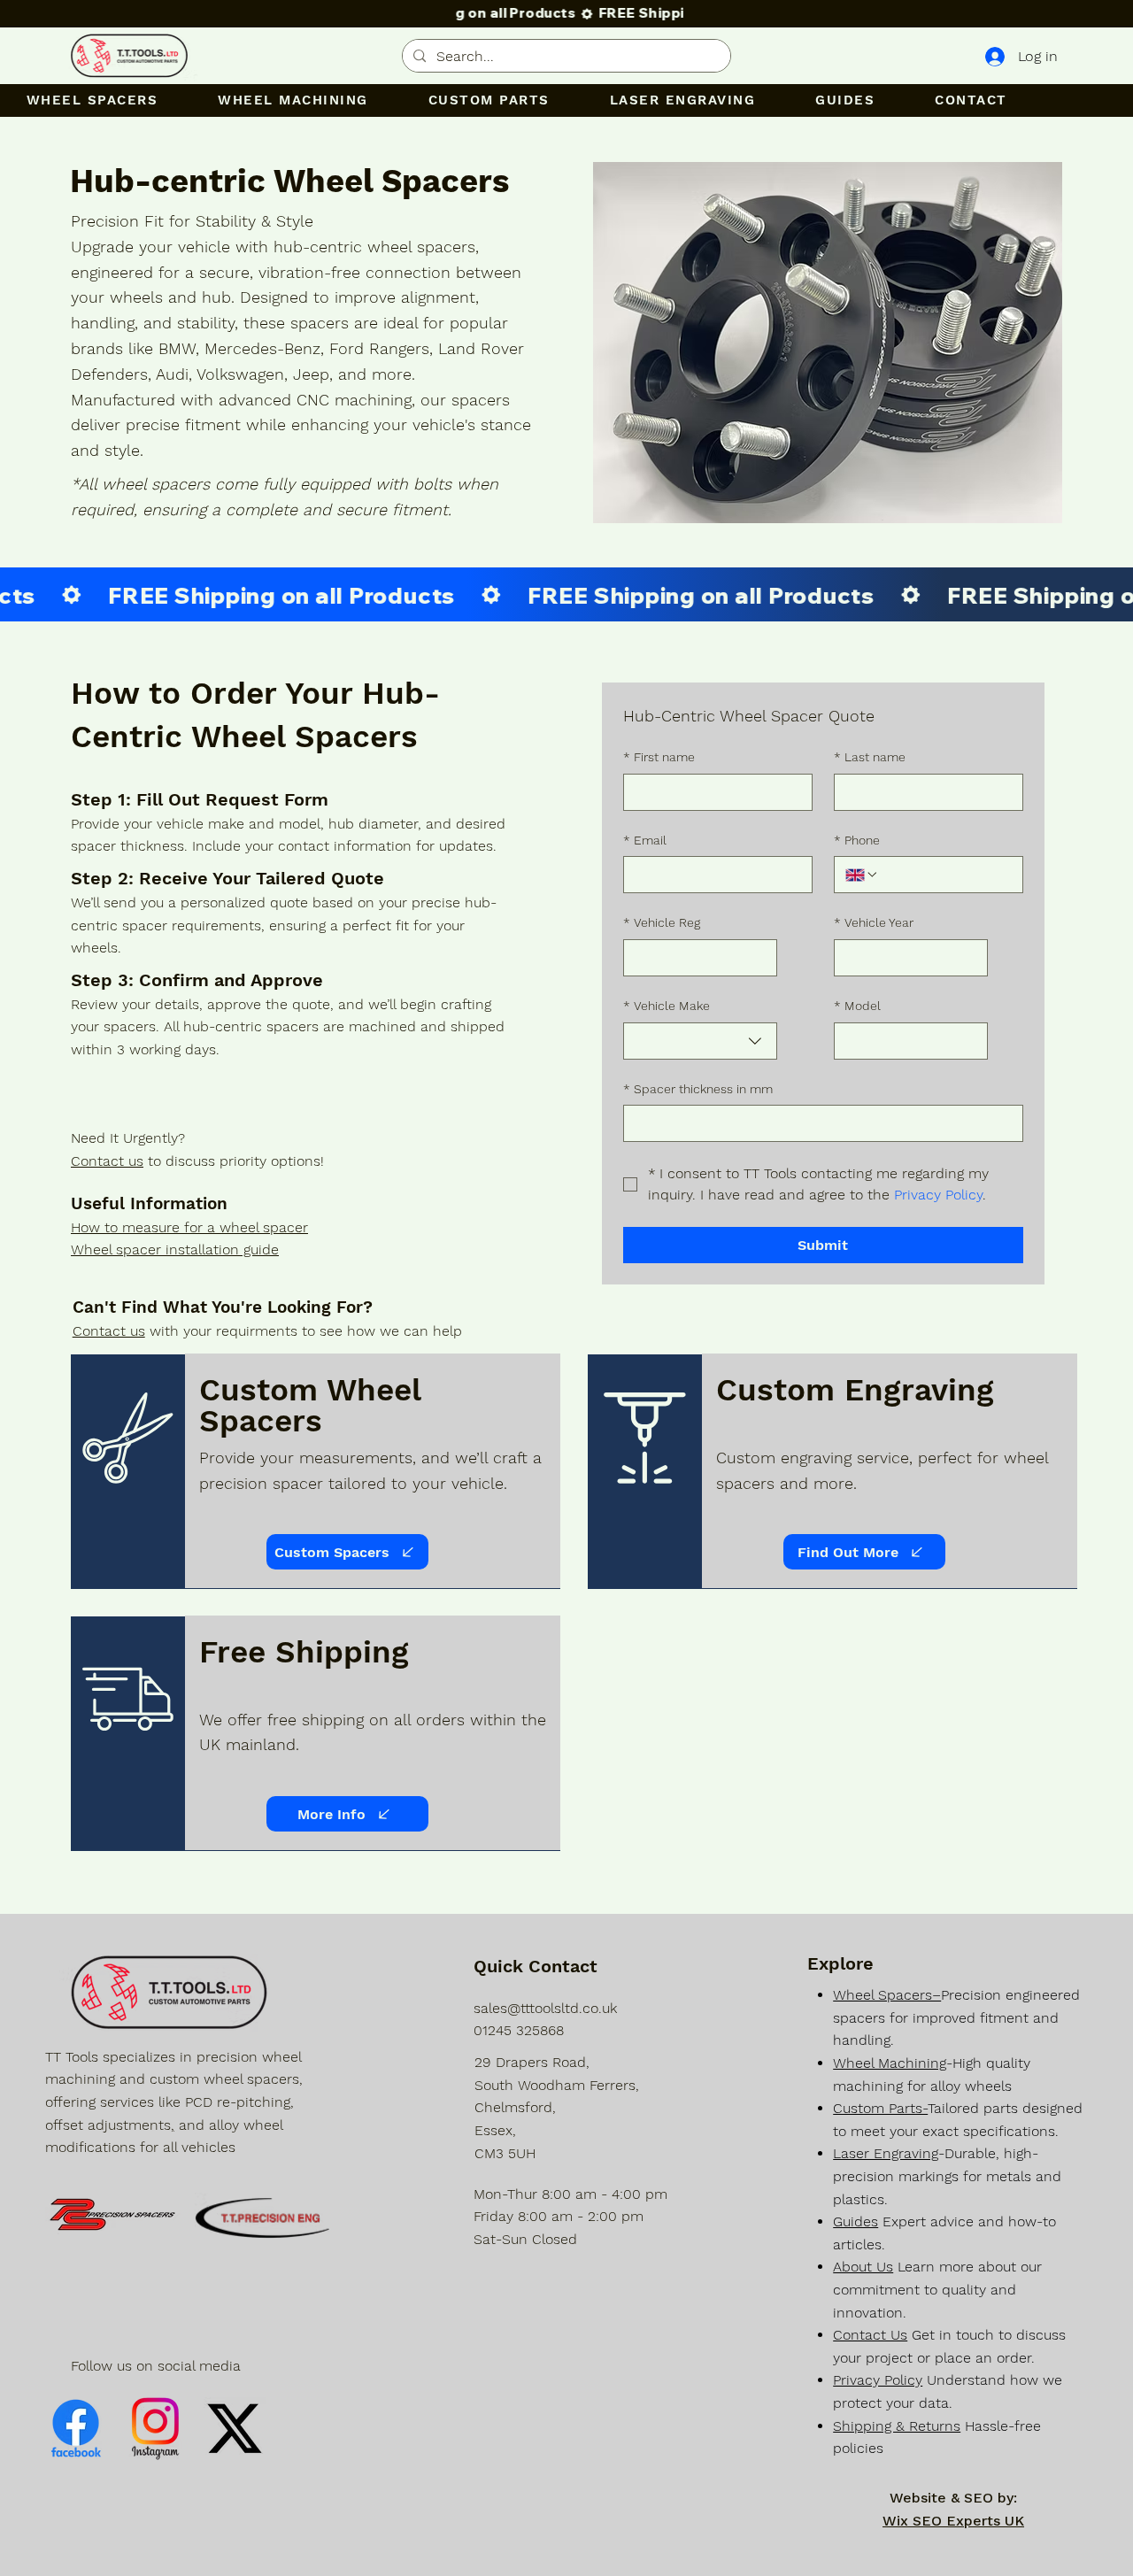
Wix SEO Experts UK (953, 2521)
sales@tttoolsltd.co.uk (545, 2008)
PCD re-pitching (238, 2102)
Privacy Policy (878, 2380)
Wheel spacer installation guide (175, 1249)
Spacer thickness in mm (698, 1089)
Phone (857, 840)
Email (645, 840)
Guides (856, 2221)
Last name (870, 757)
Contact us (107, 1161)
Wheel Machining (890, 2063)
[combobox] (700, 1041)
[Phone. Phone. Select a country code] (862, 875)
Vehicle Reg (662, 922)
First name (659, 757)
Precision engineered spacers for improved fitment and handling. (956, 2017)
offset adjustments (108, 2125)
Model (857, 1006)
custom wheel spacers (224, 2079)
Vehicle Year (874, 922)
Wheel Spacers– (887, 1995)
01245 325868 (519, 2030)
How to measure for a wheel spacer (189, 1227)
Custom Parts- (880, 2108)
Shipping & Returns (897, 2426)
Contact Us (870, 2335)
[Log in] (994, 57)
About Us (863, 2267)
